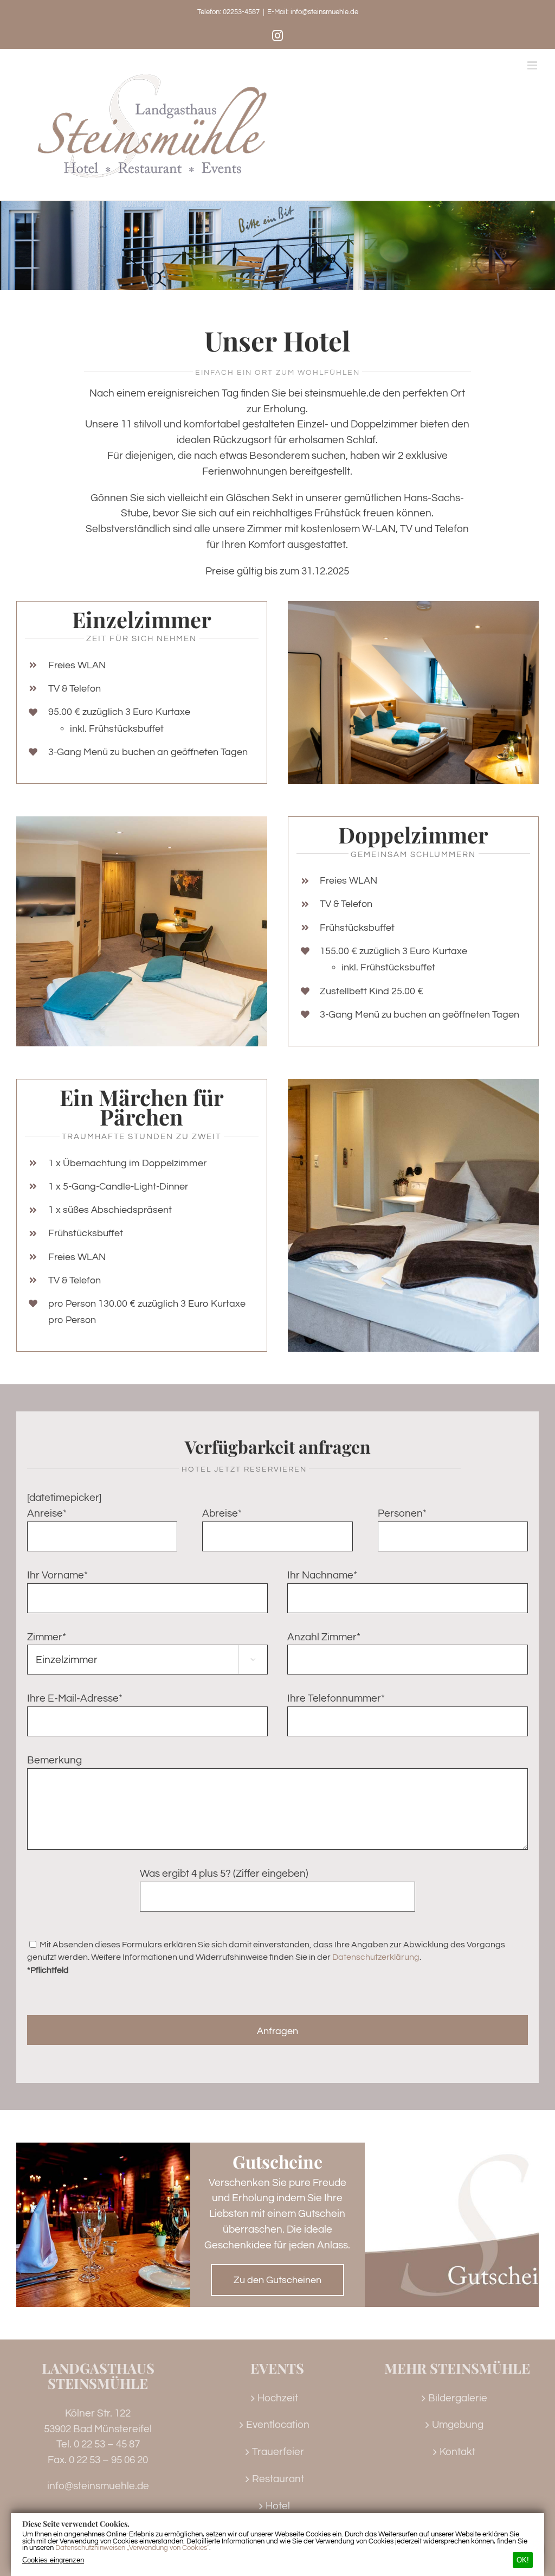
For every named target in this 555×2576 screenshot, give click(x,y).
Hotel (278, 2506)
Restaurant (278, 2479)
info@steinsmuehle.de (98, 2486)
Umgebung (458, 2425)
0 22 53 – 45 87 (107, 2444)
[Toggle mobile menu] (533, 65)
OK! (523, 2560)
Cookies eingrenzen (53, 2560)
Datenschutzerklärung (376, 1957)
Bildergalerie (458, 2398)
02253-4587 (241, 12)
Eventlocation (278, 2425)
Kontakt (457, 2452)
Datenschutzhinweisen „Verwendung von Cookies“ (132, 2548)
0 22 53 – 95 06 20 (108, 2460)
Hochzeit (278, 2398)
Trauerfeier (278, 2452)
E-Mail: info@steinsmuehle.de (313, 12)
